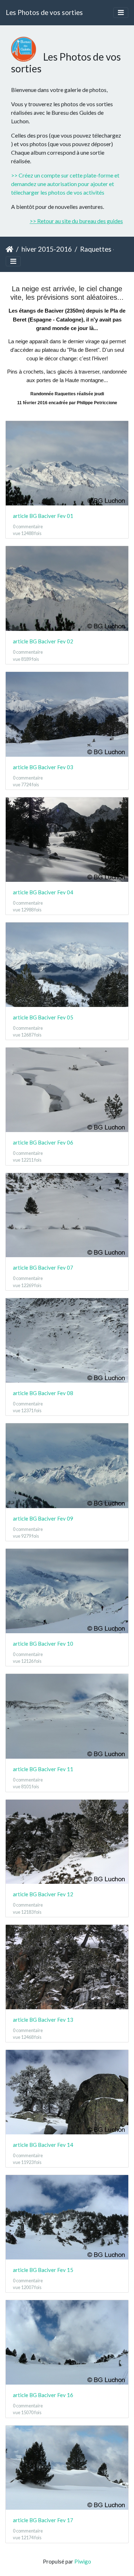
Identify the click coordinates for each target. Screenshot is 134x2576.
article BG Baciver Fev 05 (43, 1017)
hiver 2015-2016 (47, 249)
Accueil (9, 249)
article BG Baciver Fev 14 (43, 2145)
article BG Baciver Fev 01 (43, 516)
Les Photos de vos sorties (44, 12)
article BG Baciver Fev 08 (43, 1393)
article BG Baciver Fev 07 (43, 1268)
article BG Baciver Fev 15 (43, 2270)
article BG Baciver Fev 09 (43, 1518)
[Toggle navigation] (121, 13)
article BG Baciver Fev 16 (43, 2395)
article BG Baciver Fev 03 (43, 767)
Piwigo (83, 2561)
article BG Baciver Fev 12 (43, 1894)
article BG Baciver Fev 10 (43, 1644)
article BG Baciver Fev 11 (43, 1769)
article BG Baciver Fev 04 (43, 892)
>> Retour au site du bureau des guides (76, 221)
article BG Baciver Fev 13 (43, 2020)
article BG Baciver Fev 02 (43, 641)
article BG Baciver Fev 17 (43, 2520)
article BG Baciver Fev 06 (43, 1142)
